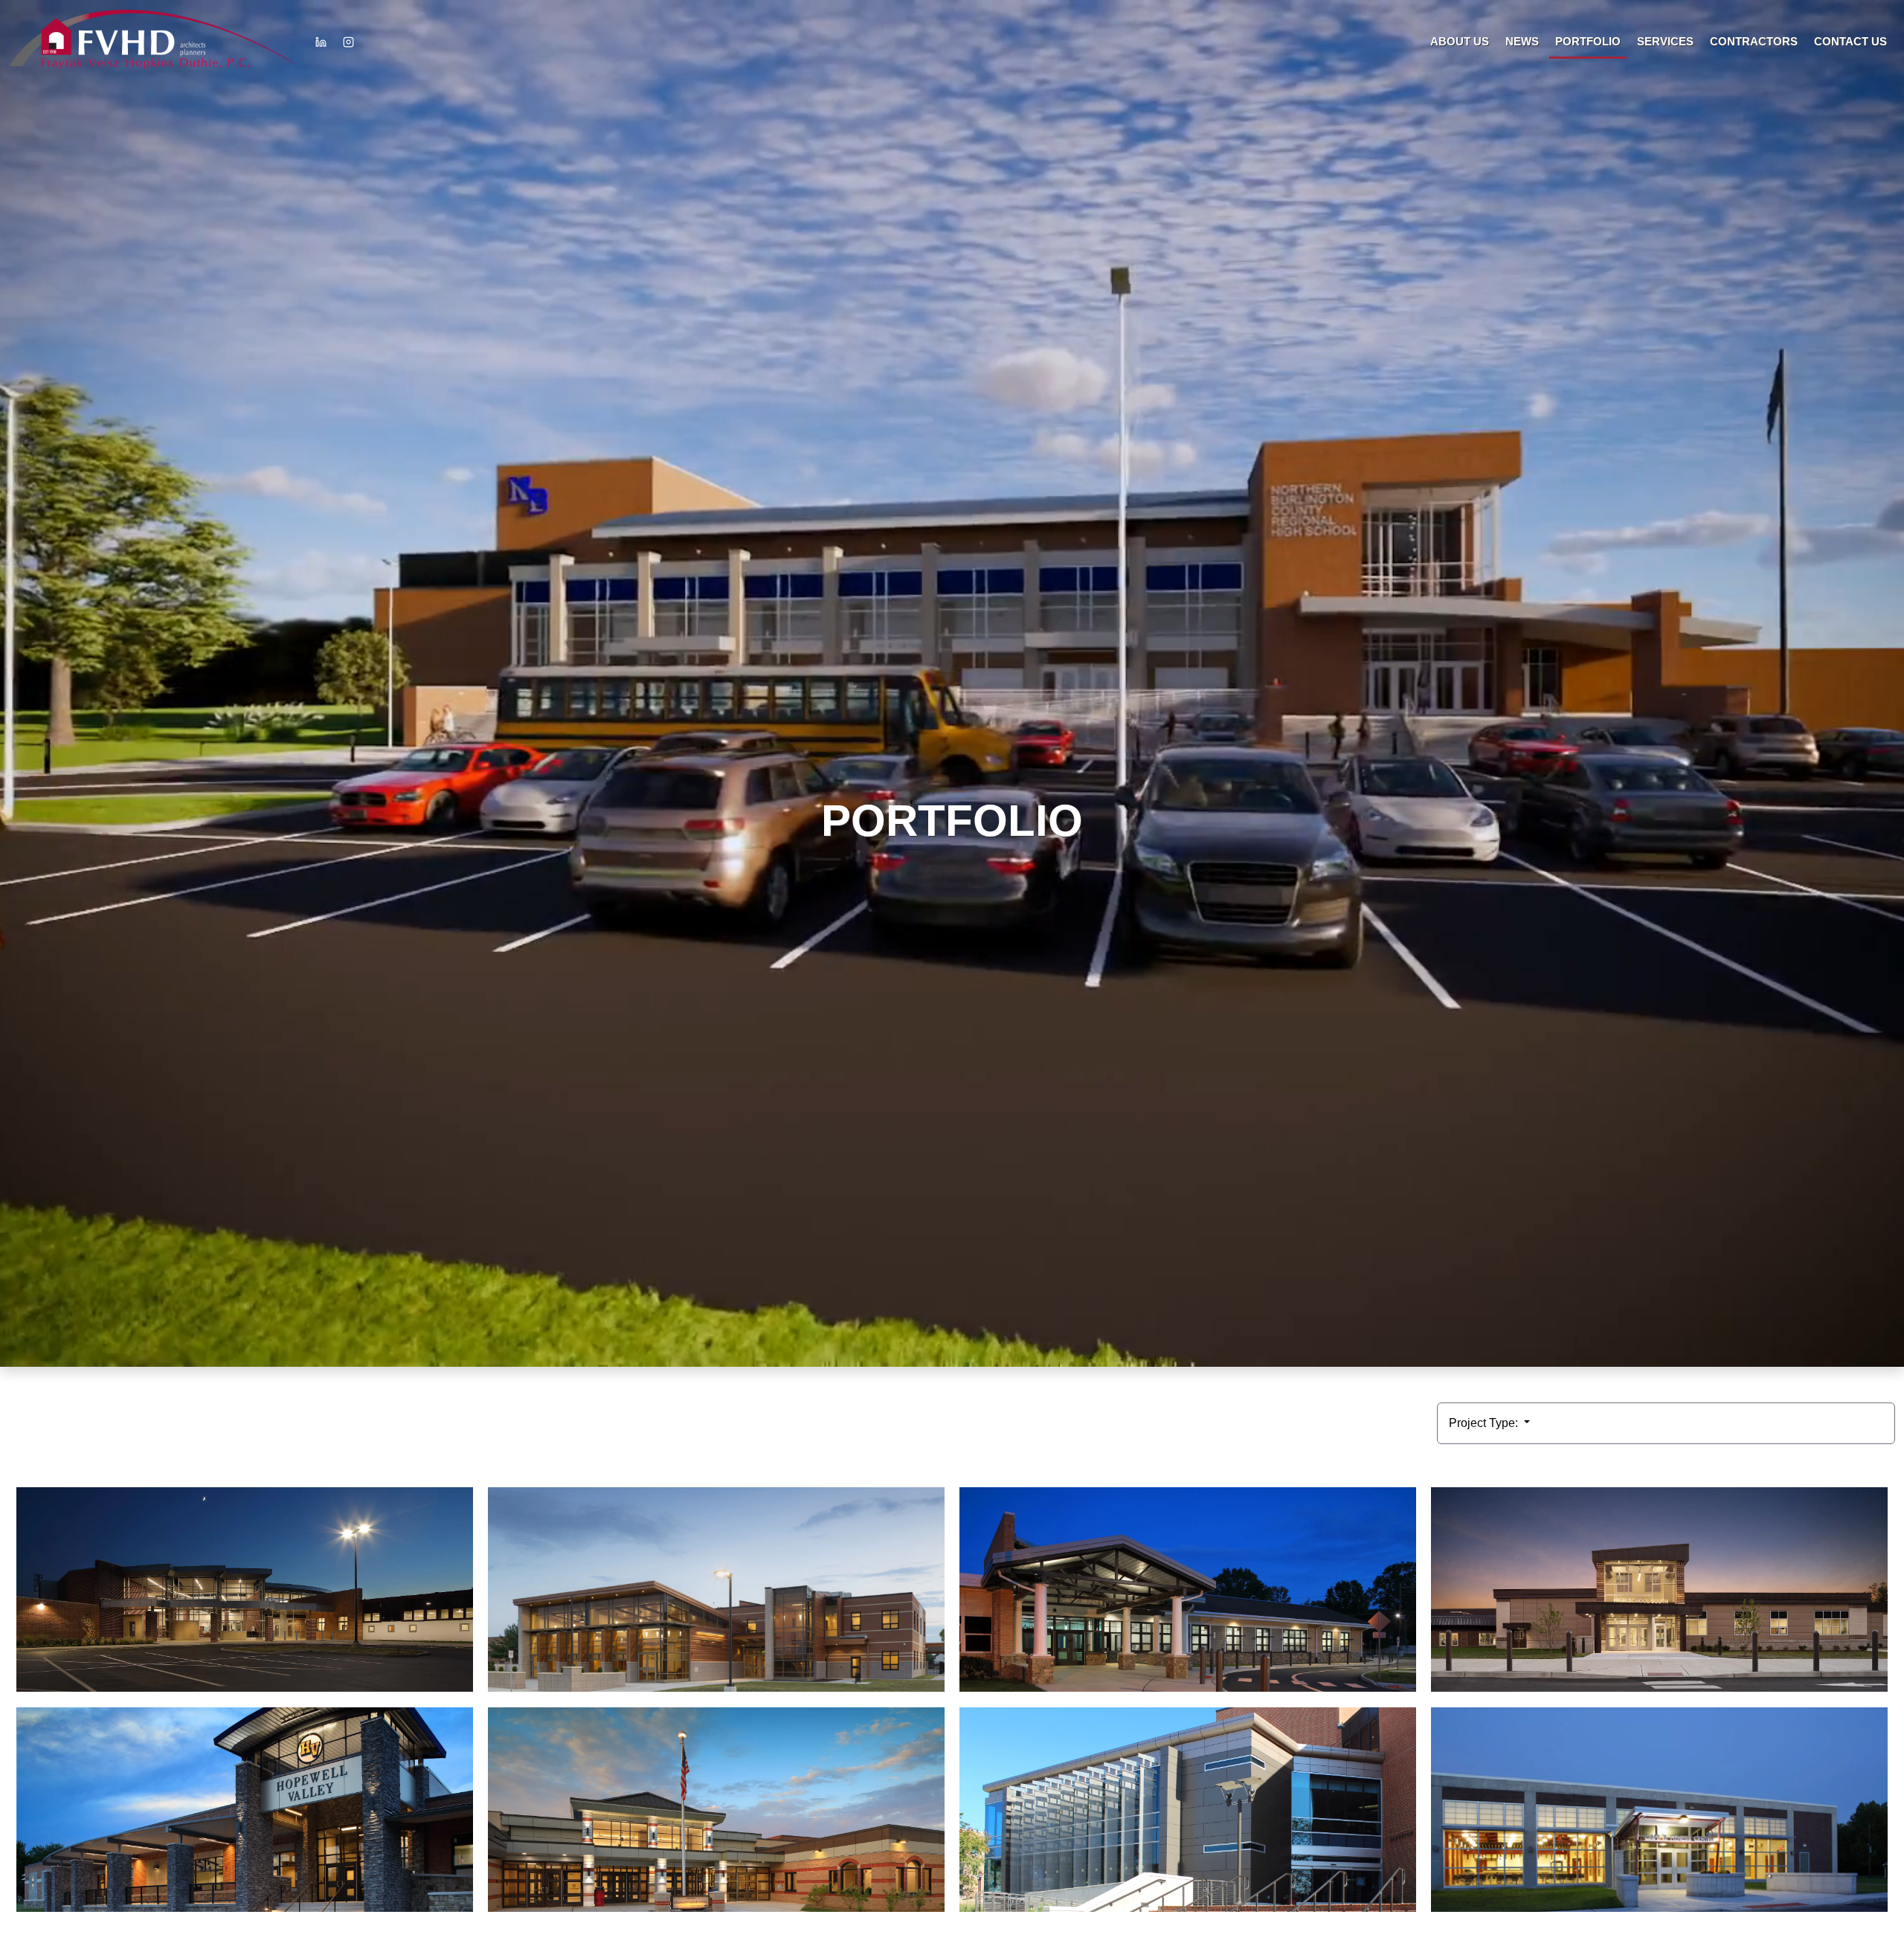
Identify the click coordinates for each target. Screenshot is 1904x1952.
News (1522, 41)
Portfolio (1588, 41)
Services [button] (1665, 41)
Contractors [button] (1754, 41)
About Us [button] (1460, 41)
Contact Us (1850, 41)
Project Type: (1485, 1423)
